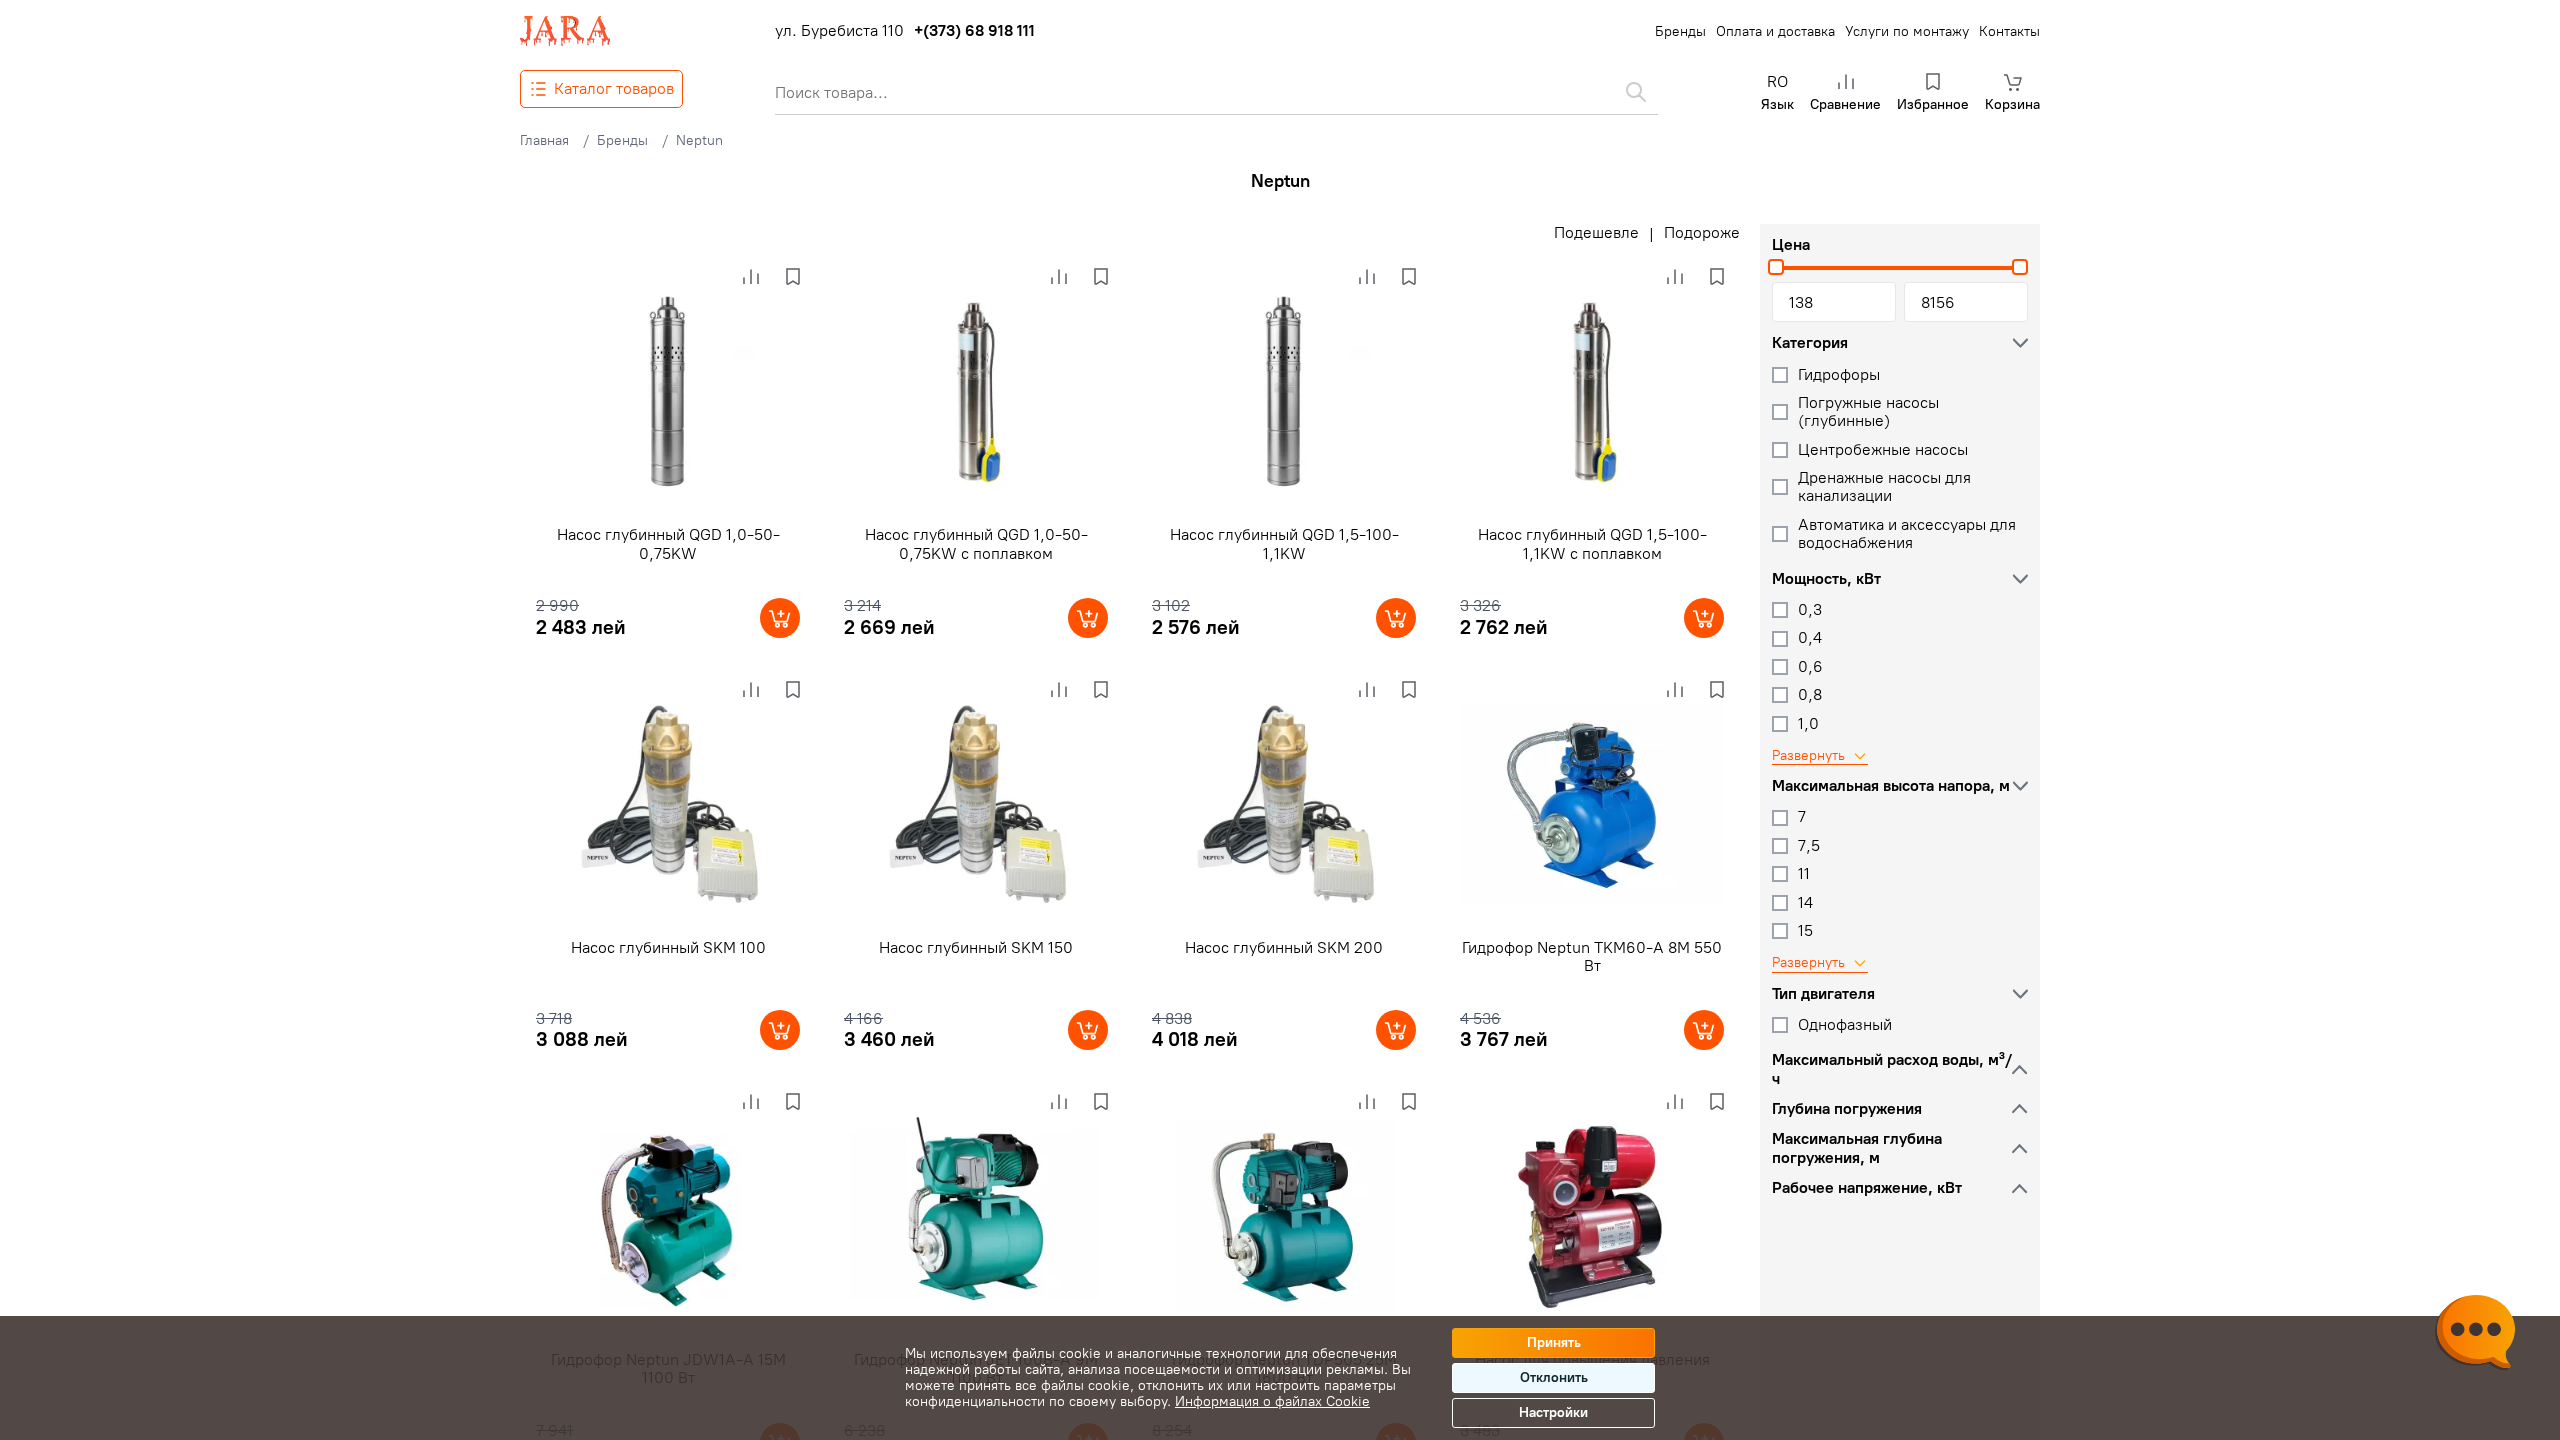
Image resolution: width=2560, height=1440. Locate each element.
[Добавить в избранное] (793, 277)
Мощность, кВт (1826, 579)
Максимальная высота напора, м (1891, 786)
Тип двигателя (1823, 994)
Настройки (1553, 1412)
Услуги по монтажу (1907, 31)
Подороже (1702, 233)
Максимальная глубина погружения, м (1857, 1148)
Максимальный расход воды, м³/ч (1892, 1069)
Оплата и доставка (1775, 31)
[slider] (1776, 267)
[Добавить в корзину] (780, 618)
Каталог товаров (614, 88)
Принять (1554, 1342)
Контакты (2009, 31)
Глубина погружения (1847, 1109)
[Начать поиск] (1636, 92)
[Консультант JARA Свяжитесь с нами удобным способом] (2475, 1335)
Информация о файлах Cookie (1272, 1401)
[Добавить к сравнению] (751, 277)
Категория (1810, 343)
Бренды (1680, 31)
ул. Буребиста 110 (839, 31)
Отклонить (1554, 1377)
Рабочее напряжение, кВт (1867, 1188)
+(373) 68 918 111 (974, 31)
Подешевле (1596, 233)
